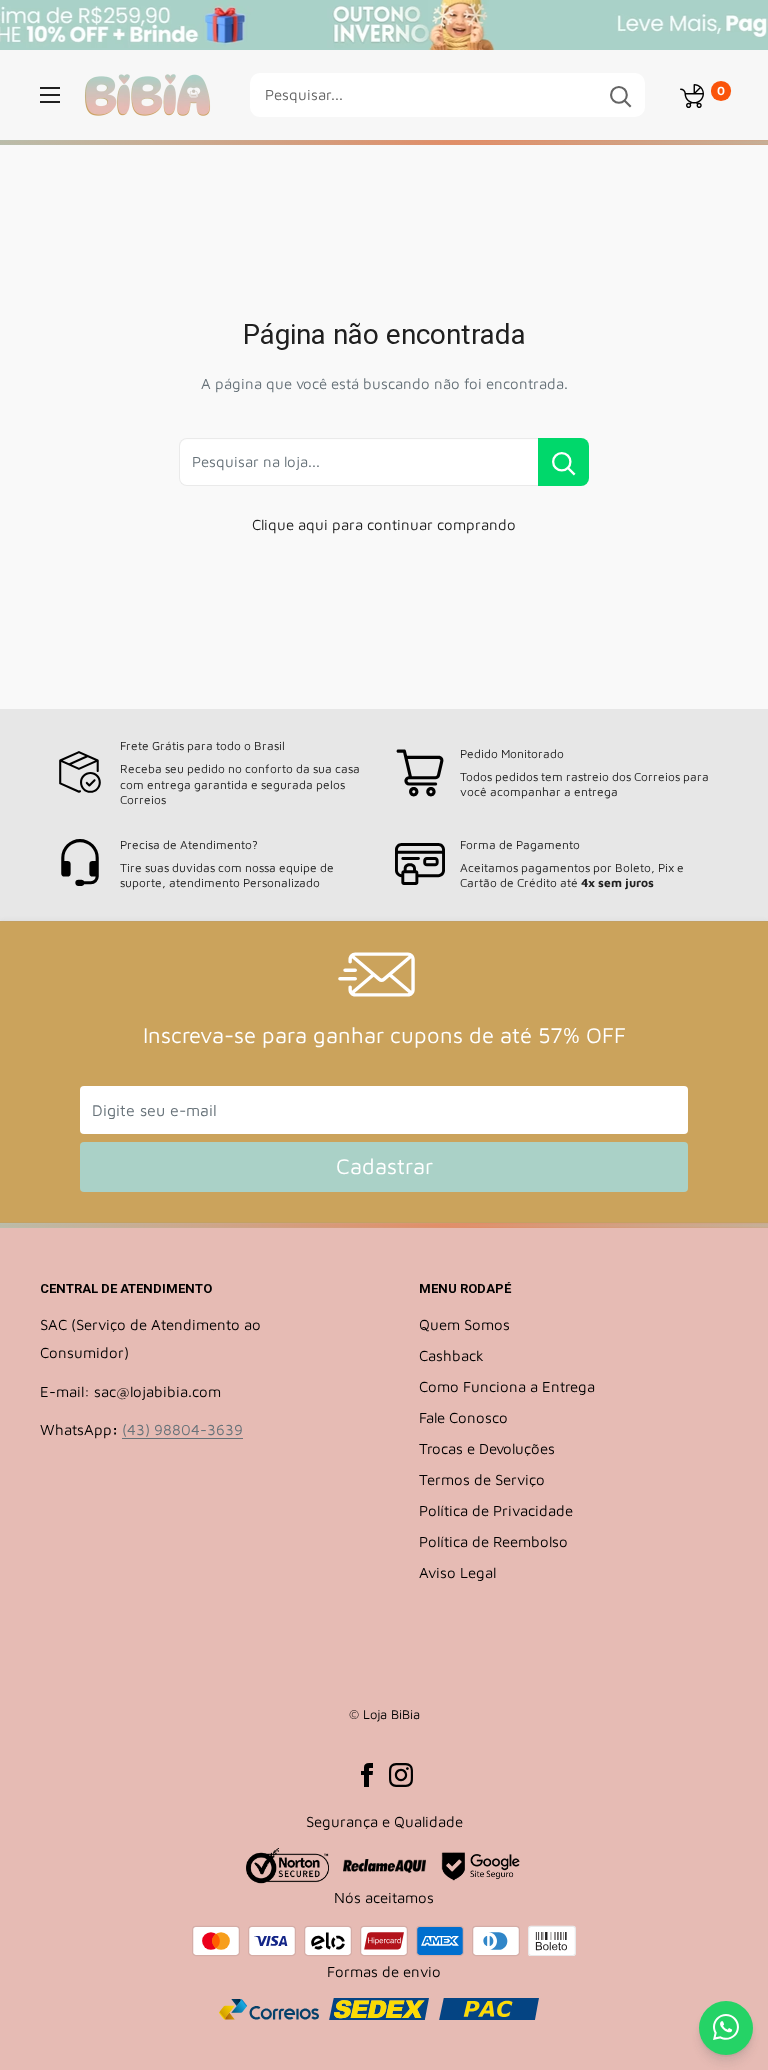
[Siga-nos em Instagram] (401, 1774)
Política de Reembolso (493, 1541)
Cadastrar (384, 1166)
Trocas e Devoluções (487, 1448)
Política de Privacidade (496, 1510)
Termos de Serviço (482, 1479)
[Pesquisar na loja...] (563, 462)
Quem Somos (464, 1324)
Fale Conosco (463, 1417)
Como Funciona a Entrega (507, 1386)
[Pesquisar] (620, 95)
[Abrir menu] (50, 95)
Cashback (451, 1355)
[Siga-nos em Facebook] (367, 1774)
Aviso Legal (457, 1572)
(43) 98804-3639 (182, 1429)
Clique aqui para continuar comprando (384, 524)
